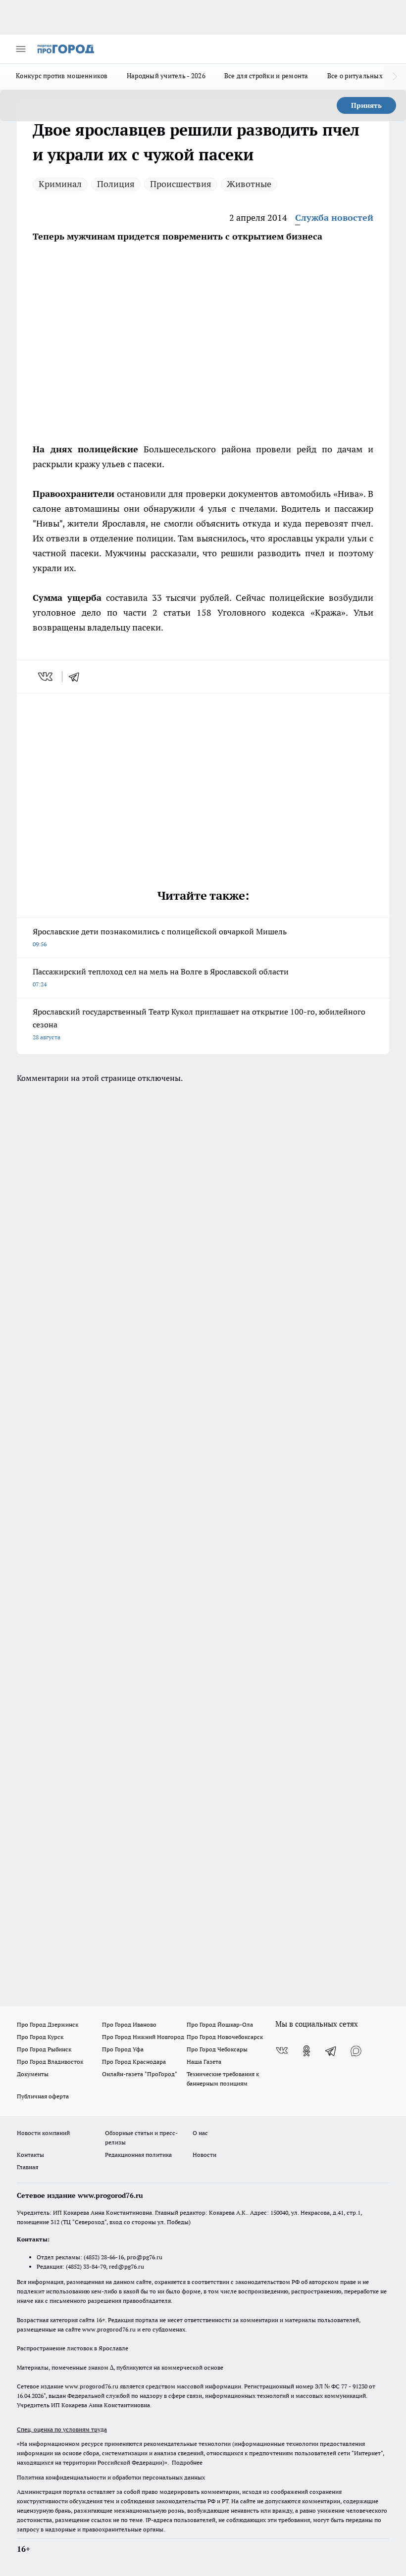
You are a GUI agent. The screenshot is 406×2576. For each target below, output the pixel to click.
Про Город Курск (40, 2037)
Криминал (60, 184)
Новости (204, 2155)
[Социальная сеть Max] (356, 2051)
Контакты (30, 2155)
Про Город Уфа (123, 2049)
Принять (366, 105)
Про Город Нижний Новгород (143, 2037)
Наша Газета (204, 2062)
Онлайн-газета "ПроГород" (140, 2074)
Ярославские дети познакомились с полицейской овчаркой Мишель (160, 937)
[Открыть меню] (21, 49)
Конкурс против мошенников (62, 76)
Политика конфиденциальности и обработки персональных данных (111, 2477)
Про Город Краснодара (134, 2062)
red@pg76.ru (127, 2266)
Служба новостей (334, 218)
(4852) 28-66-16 (104, 2257)
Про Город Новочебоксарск (225, 2037)
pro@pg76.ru (145, 2257)
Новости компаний (43, 2133)
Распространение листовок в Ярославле (73, 2348)
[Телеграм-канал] (331, 2051)
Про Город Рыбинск (44, 2049)
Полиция (116, 184)
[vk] (46, 677)
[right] (395, 77)
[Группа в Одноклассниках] (306, 2051)
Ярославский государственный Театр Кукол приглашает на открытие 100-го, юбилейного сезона (199, 1024)
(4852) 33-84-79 (86, 2266)
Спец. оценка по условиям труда (62, 2429)
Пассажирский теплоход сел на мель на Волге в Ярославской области (161, 977)
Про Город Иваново (129, 2024)
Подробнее (187, 2462)
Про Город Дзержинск (48, 2024)
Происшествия (181, 184)
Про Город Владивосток (50, 2062)
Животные (249, 184)
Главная (27, 2167)
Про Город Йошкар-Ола (220, 2024)
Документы (33, 2074)
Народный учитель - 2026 (166, 76)
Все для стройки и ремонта (266, 76)
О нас (200, 2133)
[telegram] (77, 677)
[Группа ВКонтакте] (282, 2051)
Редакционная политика (138, 2155)
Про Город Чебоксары (217, 2049)
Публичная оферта (43, 2096)
